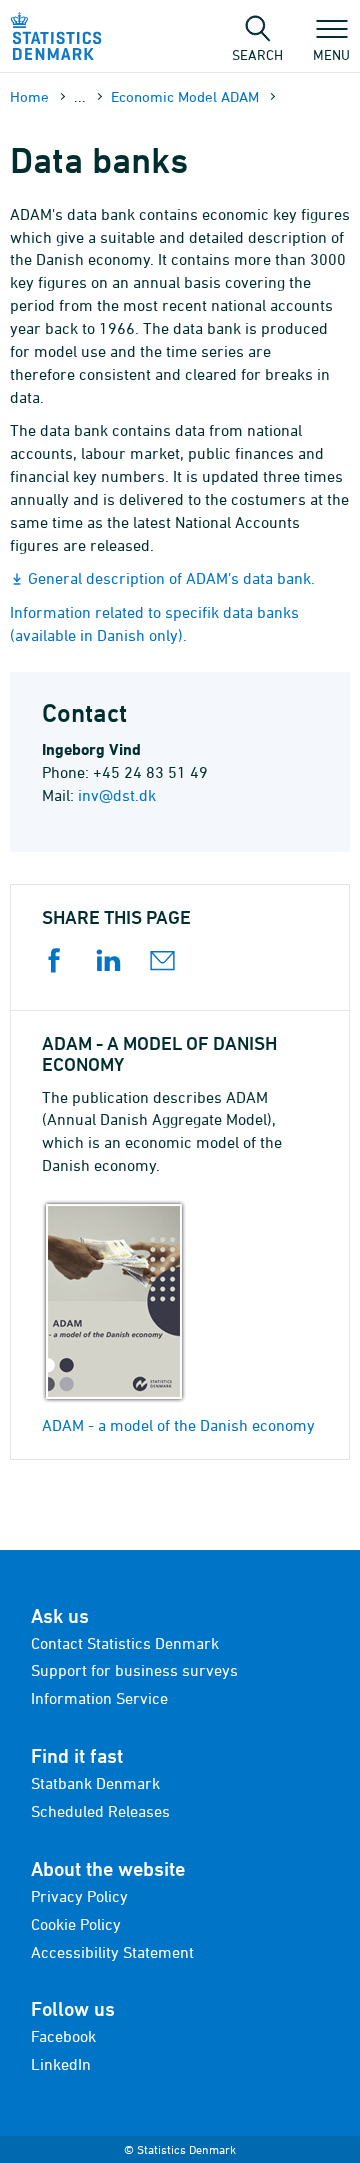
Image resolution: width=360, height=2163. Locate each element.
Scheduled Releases (100, 1811)
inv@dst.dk (117, 795)
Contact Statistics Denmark (125, 1643)
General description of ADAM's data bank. (171, 578)
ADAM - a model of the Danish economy (178, 1425)
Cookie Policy (76, 1924)
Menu (331, 54)
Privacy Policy (79, 1896)
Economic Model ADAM (185, 96)
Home (29, 96)
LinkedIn (61, 2064)
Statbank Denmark (95, 1783)
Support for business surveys (134, 1670)
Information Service (99, 1698)
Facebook (63, 2036)
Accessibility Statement (112, 1952)
